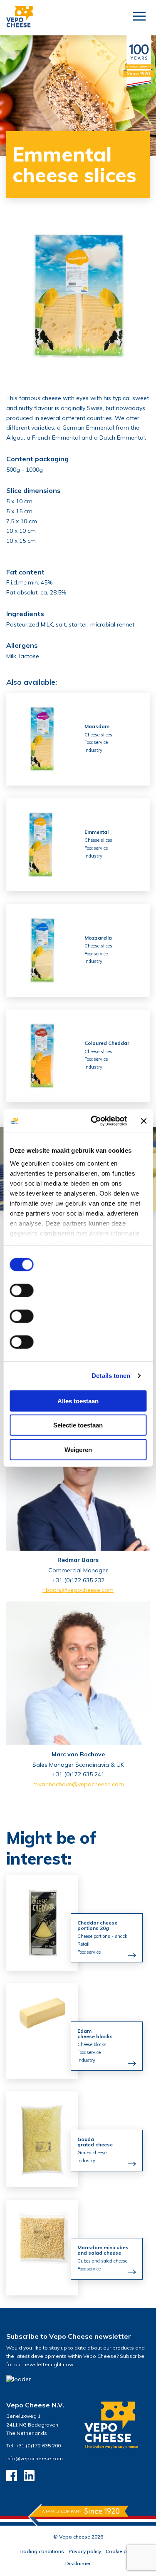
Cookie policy (122, 2551)
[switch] (21, 1290)
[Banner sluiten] (144, 1121)
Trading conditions (41, 2551)
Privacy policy (85, 2551)
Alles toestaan (78, 1401)
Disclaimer (78, 2563)
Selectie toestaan (78, 1425)
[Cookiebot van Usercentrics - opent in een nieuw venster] (94, 1121)
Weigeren (78, 1449)
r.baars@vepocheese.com (78, 1590)
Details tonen (111, 1376)
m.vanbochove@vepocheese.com (78, 1784)
